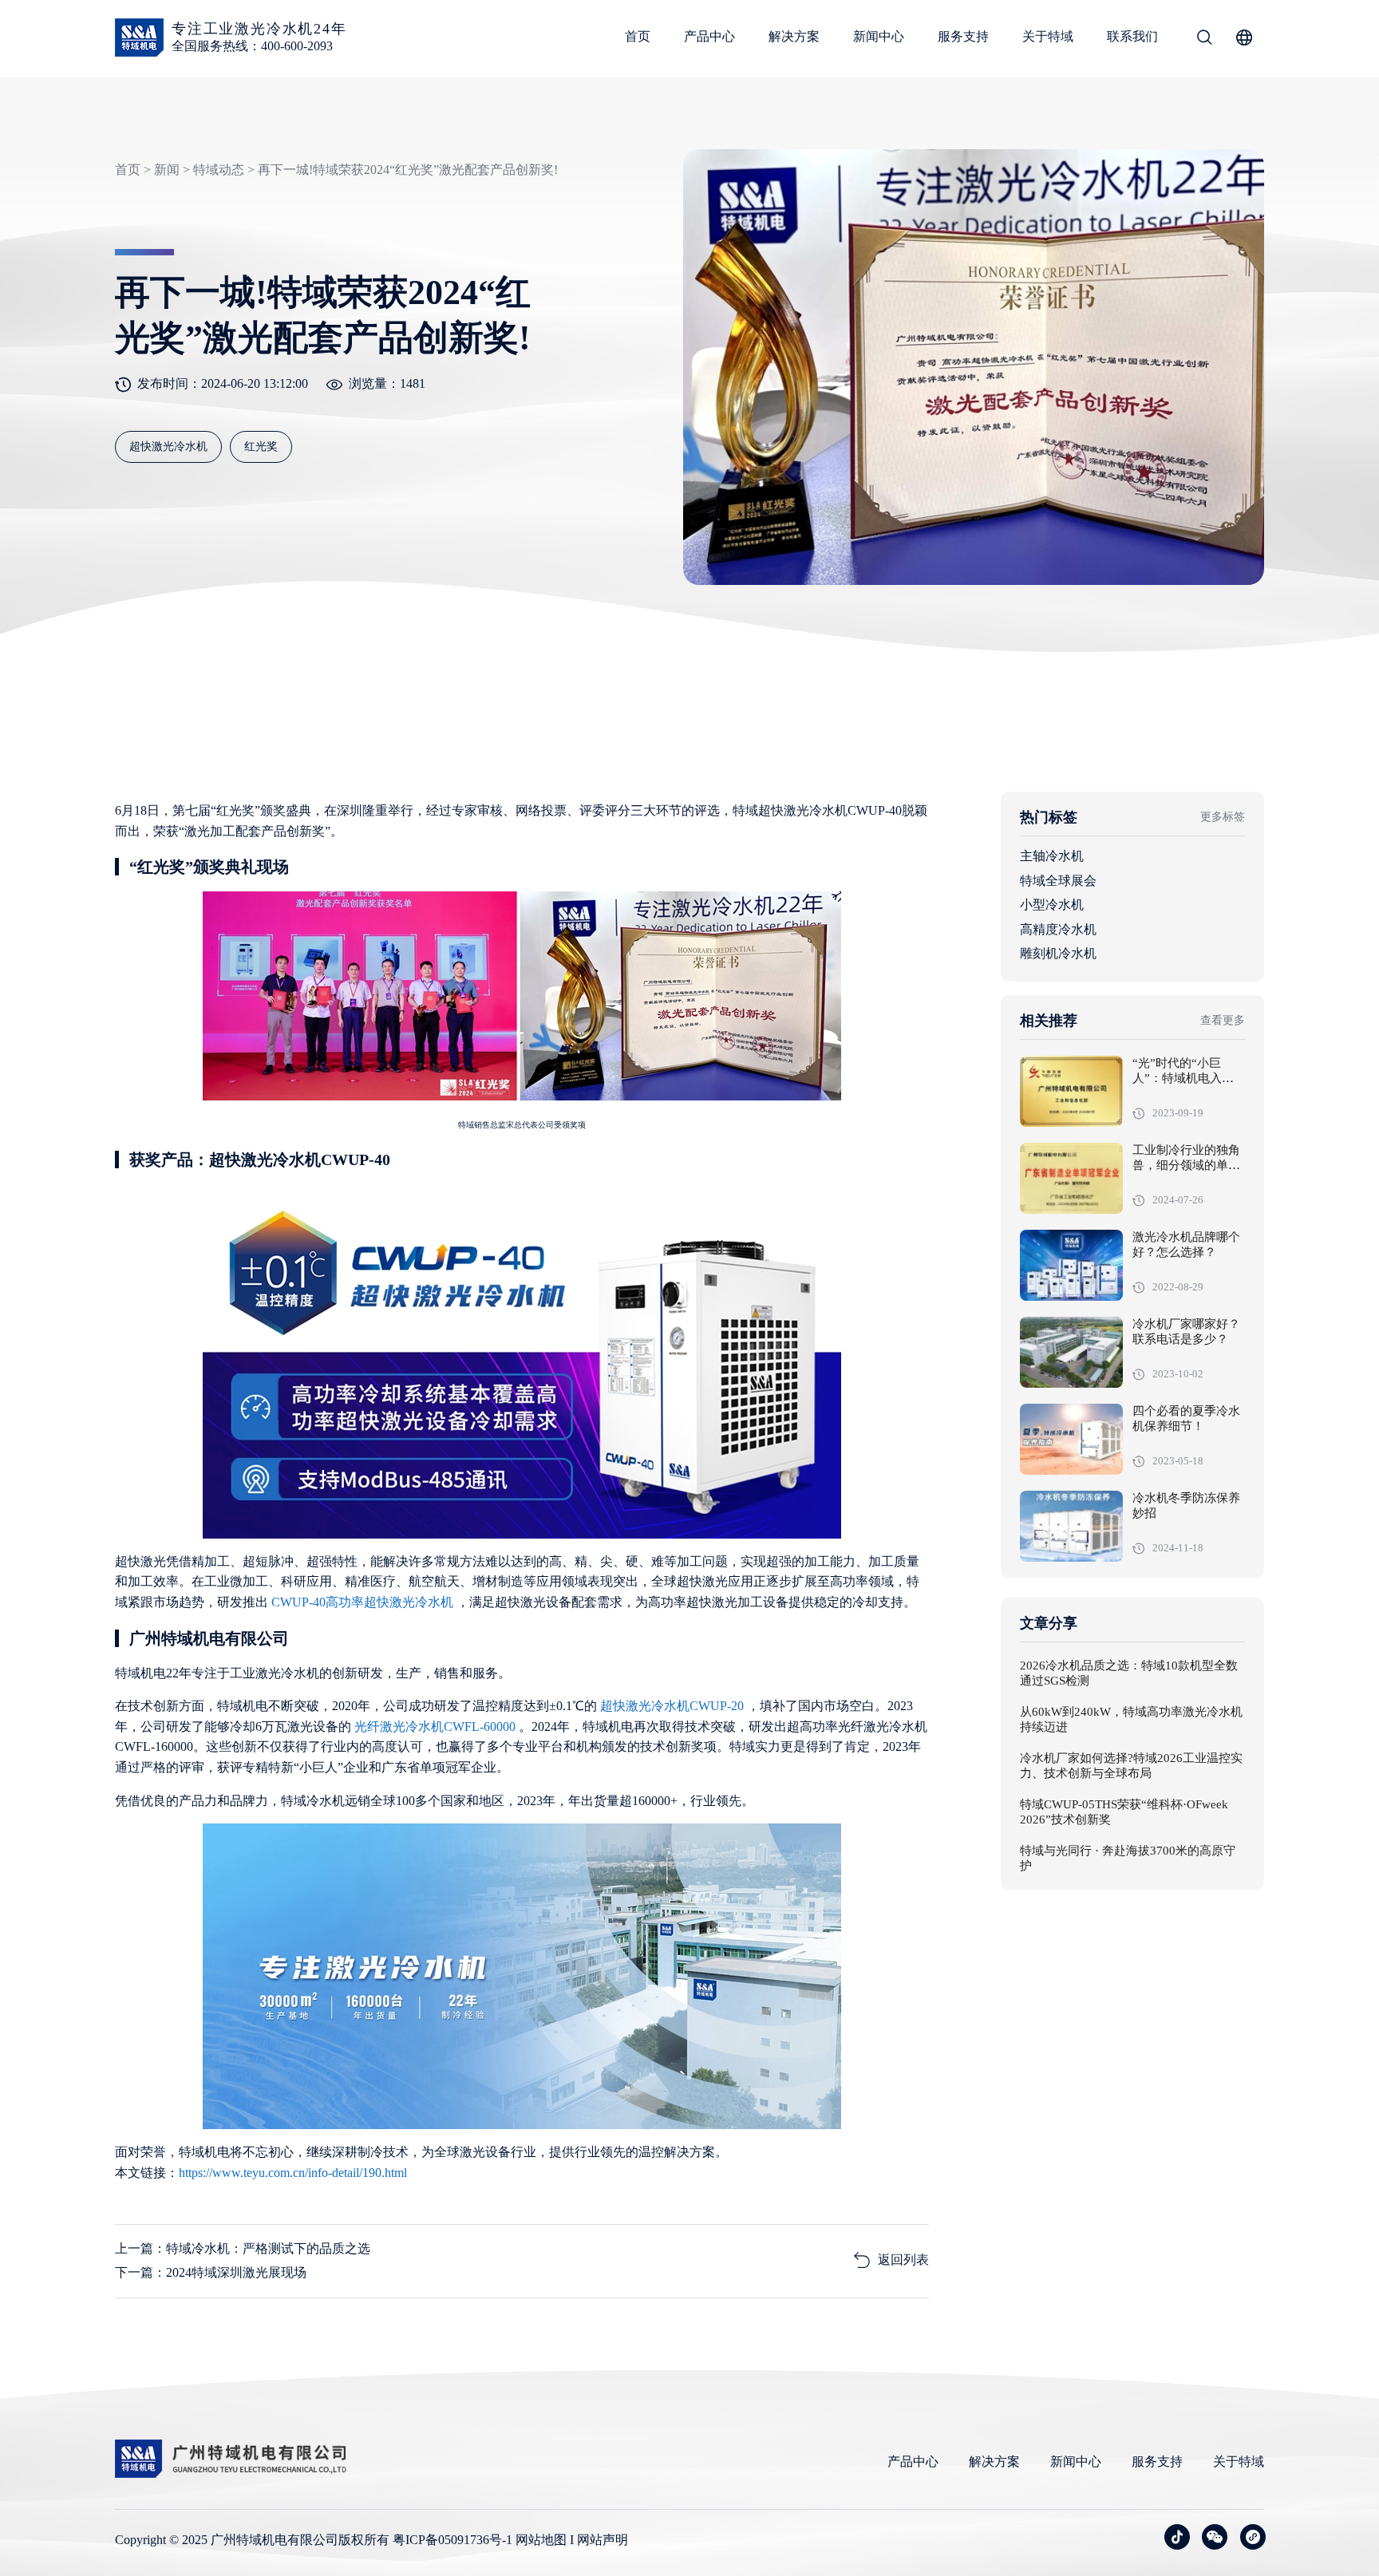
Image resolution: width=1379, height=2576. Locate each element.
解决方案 (794, 36)
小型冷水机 (1052, 905)
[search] (1204, 40)
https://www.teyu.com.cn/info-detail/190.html (293, 2173)
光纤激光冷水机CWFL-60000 (437, 1727)
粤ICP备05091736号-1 (452, 2540)
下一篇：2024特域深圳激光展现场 (211, 2272)
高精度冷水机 (1058, 928)
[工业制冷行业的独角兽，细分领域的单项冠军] (1071, 1178)
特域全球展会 (1058, 880)
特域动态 (219, 170)
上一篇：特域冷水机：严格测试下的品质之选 (243, 2248)
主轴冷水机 (1052, 856)
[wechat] (1215, 2537)
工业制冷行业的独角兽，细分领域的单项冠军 (1186, 1166)
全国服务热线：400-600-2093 (252, 46)
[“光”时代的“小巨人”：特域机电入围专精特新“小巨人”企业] (1071, 1091)
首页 (638, 36)
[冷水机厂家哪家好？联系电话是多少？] (1071, 1352)
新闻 (167, 170)
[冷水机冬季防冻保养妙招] (1071, 1526)
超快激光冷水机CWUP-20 (674, 1706)
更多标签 (1223, 817)
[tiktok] (1177, 2537)
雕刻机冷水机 (1058, 953)
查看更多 (1223, 1020)
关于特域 (1048, 36)
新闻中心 (879, 36)
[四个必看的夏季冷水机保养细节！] (1071, 1439)
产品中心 (709, 36)
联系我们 (1132, 36)
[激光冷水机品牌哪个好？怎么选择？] (1071, 1265)
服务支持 (963, 36)
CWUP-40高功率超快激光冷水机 (364, 1602)
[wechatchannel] (1253, 2537)
